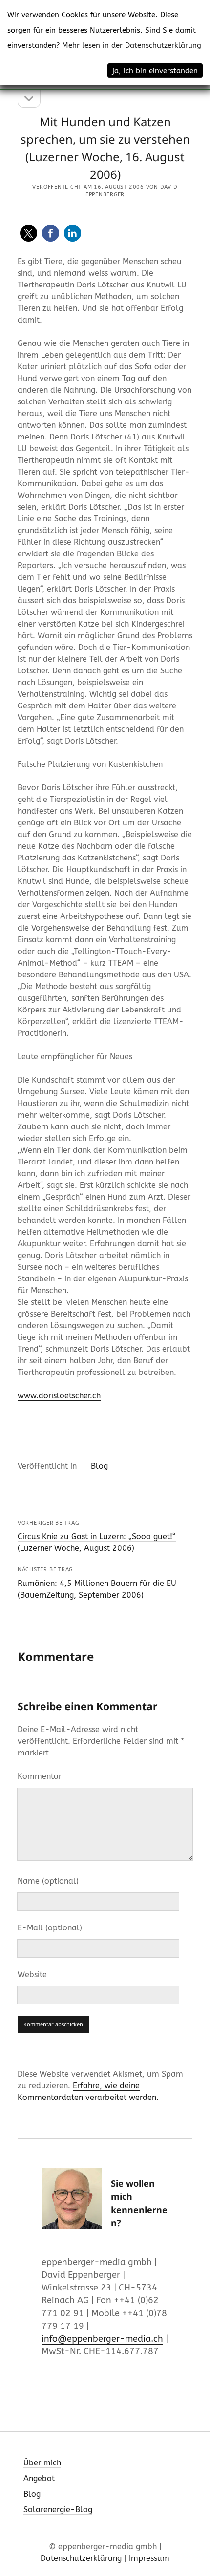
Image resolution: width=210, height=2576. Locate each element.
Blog (99, 1466)
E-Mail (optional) (50, 1928)
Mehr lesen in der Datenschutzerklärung (132, 45)
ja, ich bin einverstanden (155, 71)
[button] (29, 233)
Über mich (42, 2463)
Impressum (149, 2558)
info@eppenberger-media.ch (102, 2339)
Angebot (39, 2478)
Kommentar (40, 1776)
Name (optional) (48, 1881)
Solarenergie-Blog (58, 2509)
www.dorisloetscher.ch (59, 1396)
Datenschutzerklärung (81, 2558)
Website (32, 1975)
